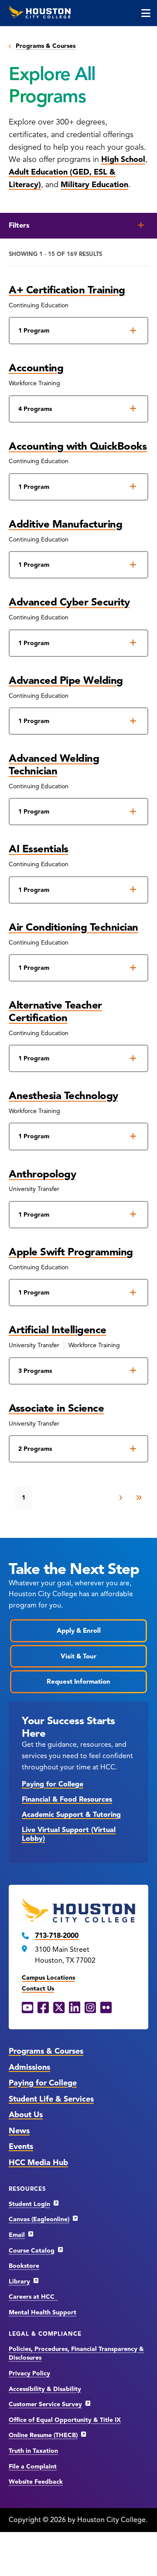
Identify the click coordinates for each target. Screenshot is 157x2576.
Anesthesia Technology (63, 1096)
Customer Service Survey (45, 2404)
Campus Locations (48, 1978)
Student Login (29, 2204)
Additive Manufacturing (65, 524)
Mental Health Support (43, 2312)
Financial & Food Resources (67, 1799)
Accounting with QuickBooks (78, 446)
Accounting (36, 368)
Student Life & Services (51, 2099)
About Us (26, 2115)
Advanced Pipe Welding (66, 680)
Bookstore (24, 2266)
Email (17, 2235)
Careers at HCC (33, 2297)
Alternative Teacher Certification (55, 1011)
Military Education (94, 185)
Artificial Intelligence (58, 1330)
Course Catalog (32, 2251)
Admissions (29, 2067)
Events (21, 2146)
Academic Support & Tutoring (71, 1815)
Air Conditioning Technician (73, 927)
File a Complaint (33, 2467)
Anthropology (42, 1174)
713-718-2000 (57, 1936)
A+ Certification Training (67, 290)
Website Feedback (36, 2482)
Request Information (78, 1681)
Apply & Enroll (79, 1631)
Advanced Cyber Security (69, 602)
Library (19, 2282)
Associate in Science (56, 1408)
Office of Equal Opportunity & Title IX (65, 2420)
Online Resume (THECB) (43, 2435)
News (19, 2131)
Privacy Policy (29, 2373)
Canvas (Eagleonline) (39, 2219)
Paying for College (53, 1784)
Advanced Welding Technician (54, 765)
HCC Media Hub (38, 2162)
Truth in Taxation (33, 2451)
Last (139, 1498)
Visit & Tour (78, 1656)
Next (121, 1498)
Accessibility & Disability (45, 2389)
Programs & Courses (46, 46)
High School (123, 159)
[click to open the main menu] (146, 13)
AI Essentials (39, 849)
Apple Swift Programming (71, 1252)
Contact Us (38, 1989)
